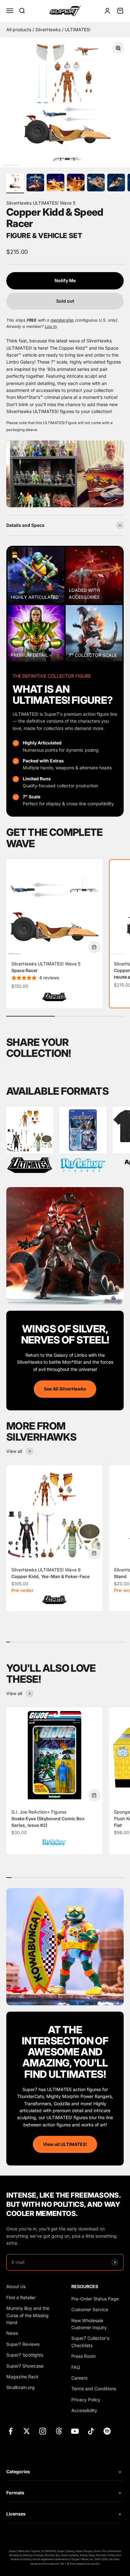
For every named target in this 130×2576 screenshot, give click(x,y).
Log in (51, 326)
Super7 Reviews (23, 2344)
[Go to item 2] (35, 184)
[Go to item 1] (15, 184)
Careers (79, 2378)
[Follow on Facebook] (11, 2431)
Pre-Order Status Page (95, 2299)
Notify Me (65, 280)
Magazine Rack (22, 2377)
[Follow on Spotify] (107, 2431)
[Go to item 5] (96, 184)
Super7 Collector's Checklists (90, 2342)
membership (62, 320)
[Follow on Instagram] (43, 2431)
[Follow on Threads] (59, 2431)
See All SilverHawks (65, 1389)
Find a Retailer (21, 2297)
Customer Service (90, 2309)
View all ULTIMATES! (65, 2144)
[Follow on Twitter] (27, 2431)
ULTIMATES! (78, 29)
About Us (16, 2286)
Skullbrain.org (21, 2387)
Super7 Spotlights (25, 2355)
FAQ (76, 2367)
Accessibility (84, 2410)
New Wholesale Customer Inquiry (89, 2324)
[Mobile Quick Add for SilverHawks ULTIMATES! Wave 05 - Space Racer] (94, 947)
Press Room (83, 2356)
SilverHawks (49, 29)
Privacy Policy (86, 2400)
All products (19, 29)
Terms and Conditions (94, 2389)
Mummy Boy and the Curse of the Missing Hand (28, 2315)
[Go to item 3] (56, 184)
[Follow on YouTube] (75, 2431)
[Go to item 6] (116, 184)
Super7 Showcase (25, 2366)
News (12, 2333)
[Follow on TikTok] (91, 2431)
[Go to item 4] (76, 184)
